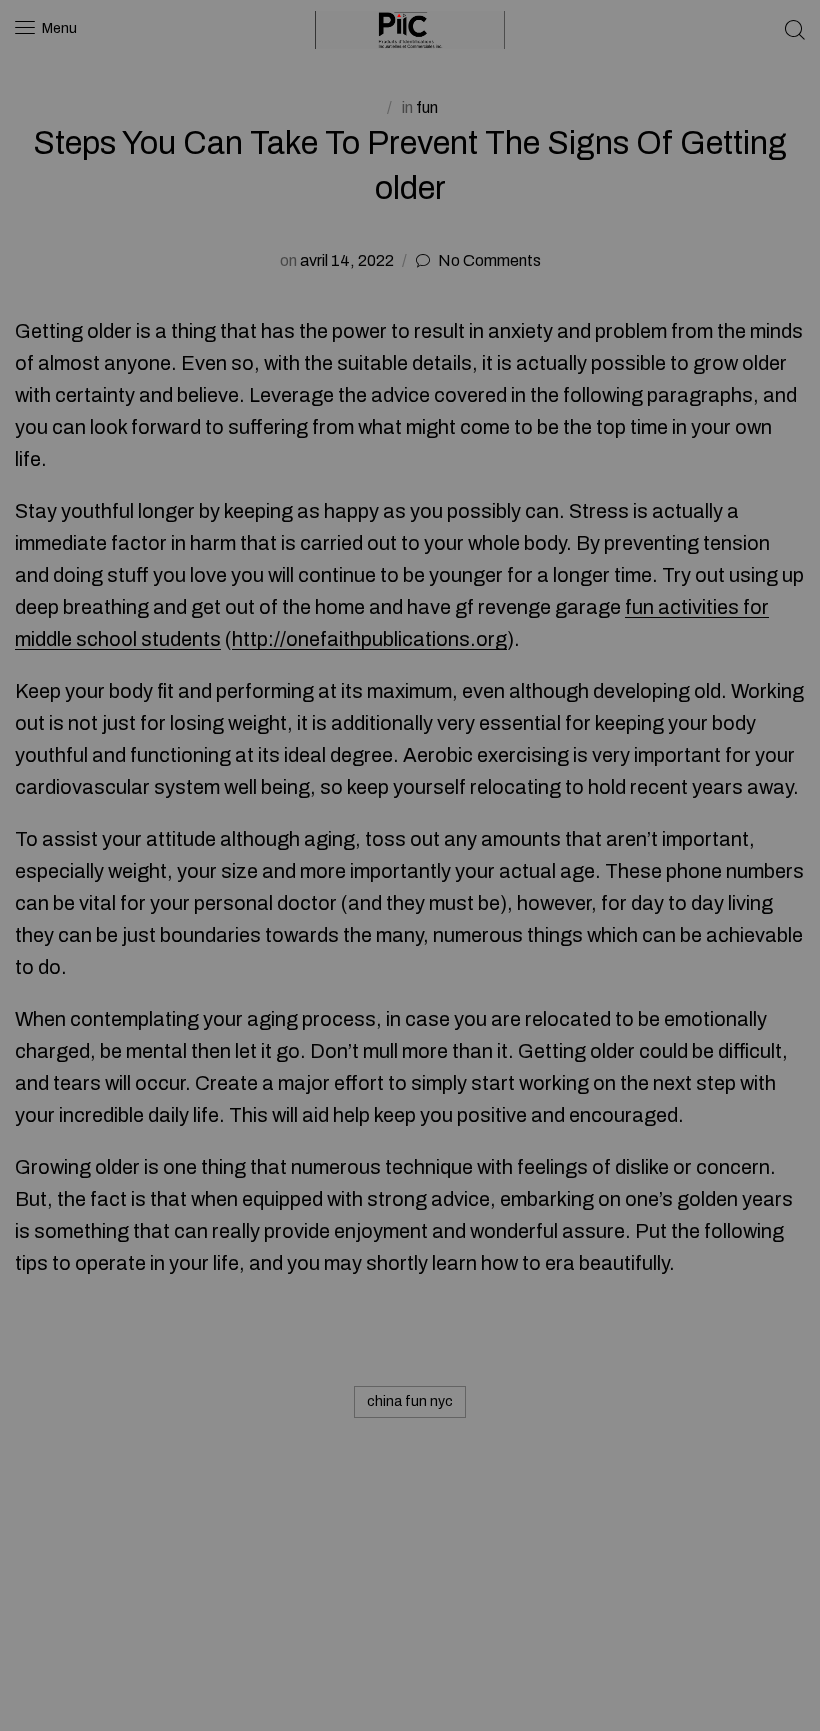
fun (427, 107)
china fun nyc (410, 1401)
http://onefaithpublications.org (369, 639)
